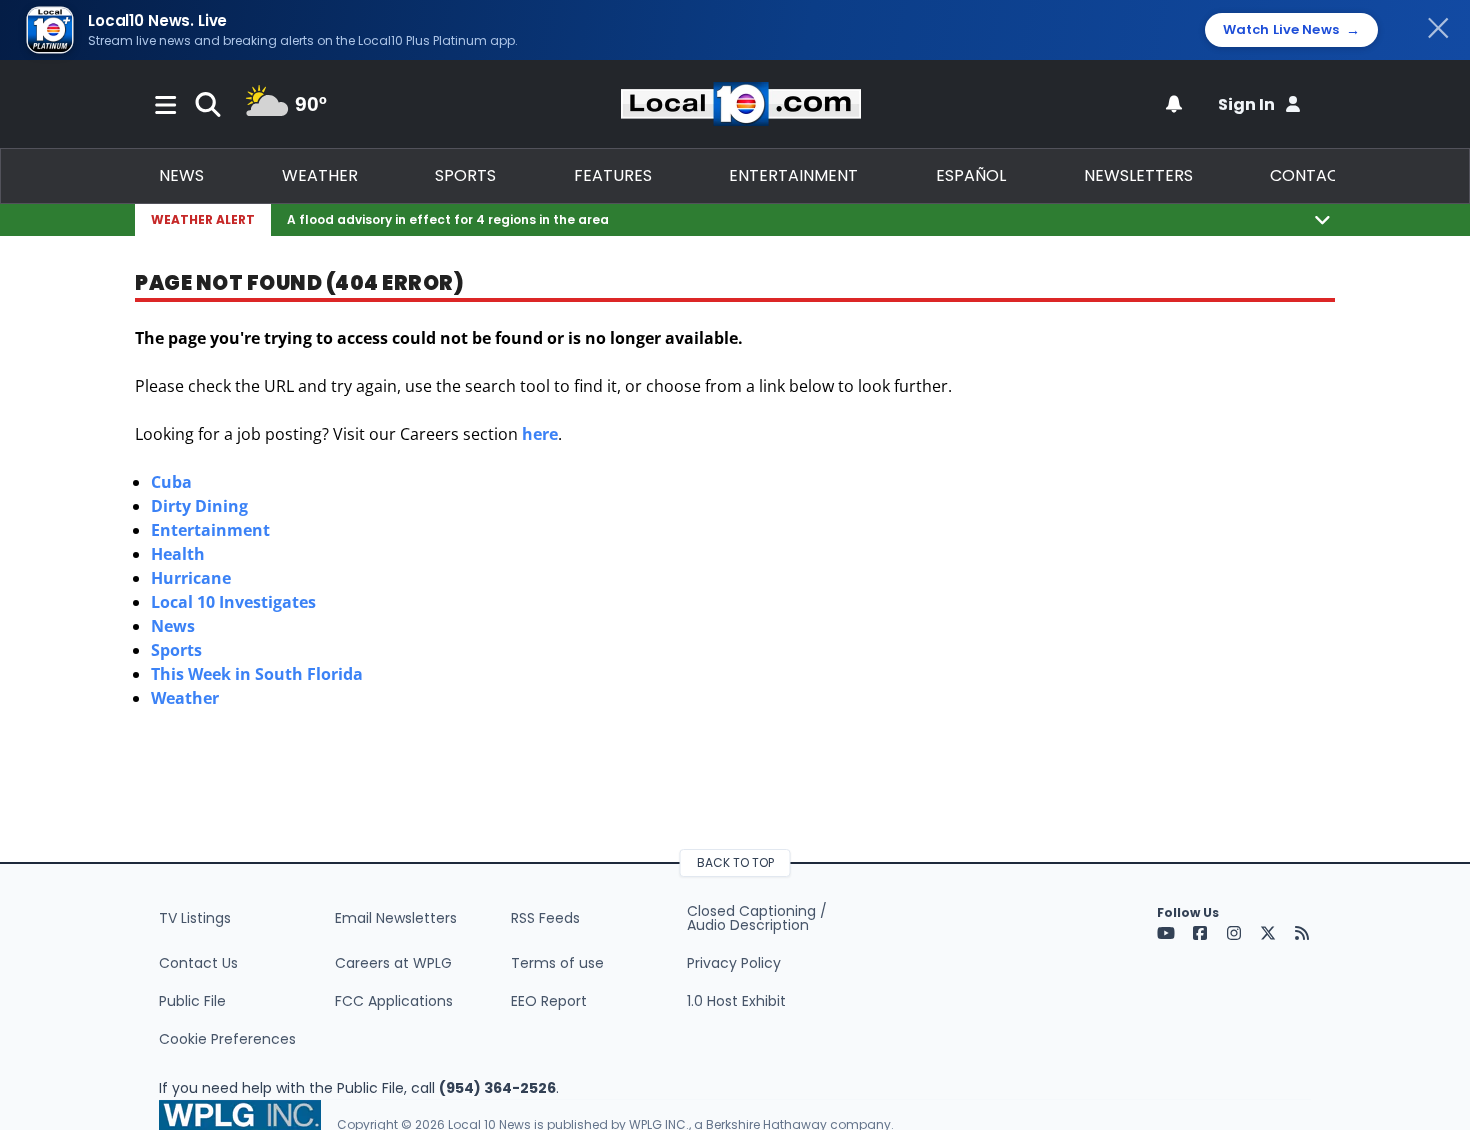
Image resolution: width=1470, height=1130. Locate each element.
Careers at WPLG (393, 963)
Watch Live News (1291, 30)
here (540, 434)
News (181, 175)
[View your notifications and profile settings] (1174, 104)
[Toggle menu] (166, 104)
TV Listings (195, 918)
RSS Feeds (545, 918)
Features (613, 175)
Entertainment (793, 175)
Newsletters (1138, 175)
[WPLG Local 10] (741, 104)
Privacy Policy (734, 963)
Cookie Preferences (227, 1039)
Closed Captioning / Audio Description (757, 918)
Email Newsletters (396, 918)
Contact (1309, 175)
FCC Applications (394, 1001)
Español (971, 175)
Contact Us (198, 963)
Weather (320, 175)
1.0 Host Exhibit (736, 1001)
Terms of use (557, 963)
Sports (465, 175)
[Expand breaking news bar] (1322, 219)
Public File (192, 1001)
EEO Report (549, 1001)
